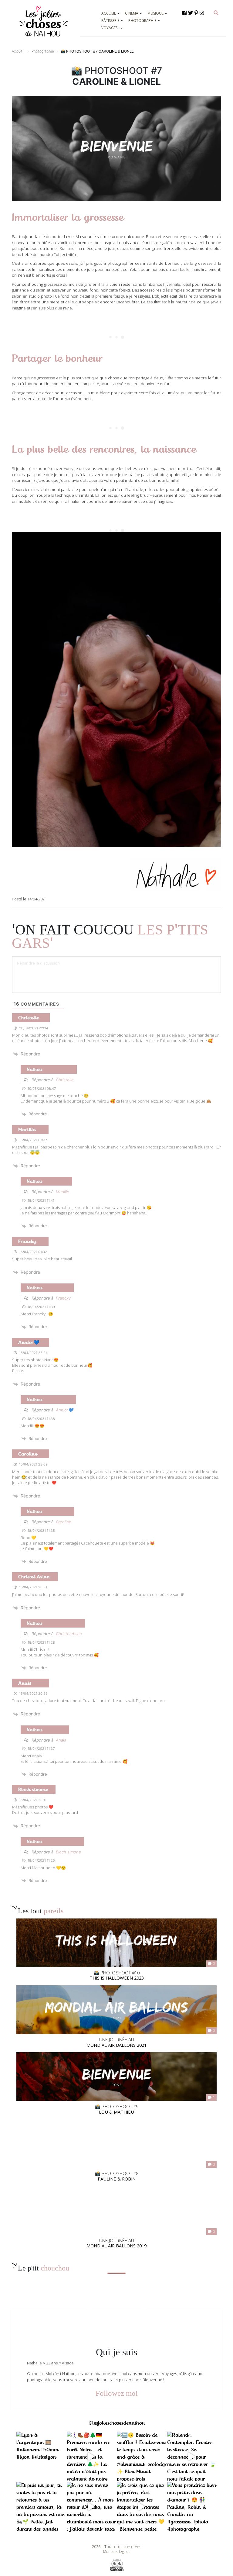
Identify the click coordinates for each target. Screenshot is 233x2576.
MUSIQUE (155, 13)
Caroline (64, 1522)
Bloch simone (68, 1852)
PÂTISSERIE (110, 21)
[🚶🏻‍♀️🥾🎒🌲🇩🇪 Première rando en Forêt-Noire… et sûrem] (92, 2457)
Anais (61, 1740)
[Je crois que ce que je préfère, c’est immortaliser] (142, 2507)
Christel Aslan (69, 1634)
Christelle (65, 1080)
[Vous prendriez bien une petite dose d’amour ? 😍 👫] (192, 2507)
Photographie (43, 51)
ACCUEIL (109, 13)
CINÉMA (132, 13)
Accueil (18, 51)
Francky (63, 1298)
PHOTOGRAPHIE (142, 21)
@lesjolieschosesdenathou (117, 2423)
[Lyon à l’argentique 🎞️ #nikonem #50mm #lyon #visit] (41, 2457)
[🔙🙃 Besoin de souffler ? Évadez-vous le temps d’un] (142, 2457)
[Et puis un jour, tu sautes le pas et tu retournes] (41, 2507)
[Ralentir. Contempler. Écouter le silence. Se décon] (192, 2457)
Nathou (34, 1069)
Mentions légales (117, 2552)
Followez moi (117, 2393)
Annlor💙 (64, 1410)
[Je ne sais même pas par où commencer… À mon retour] (92, 2507)
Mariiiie (62, 1192)
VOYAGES (109, 28)
